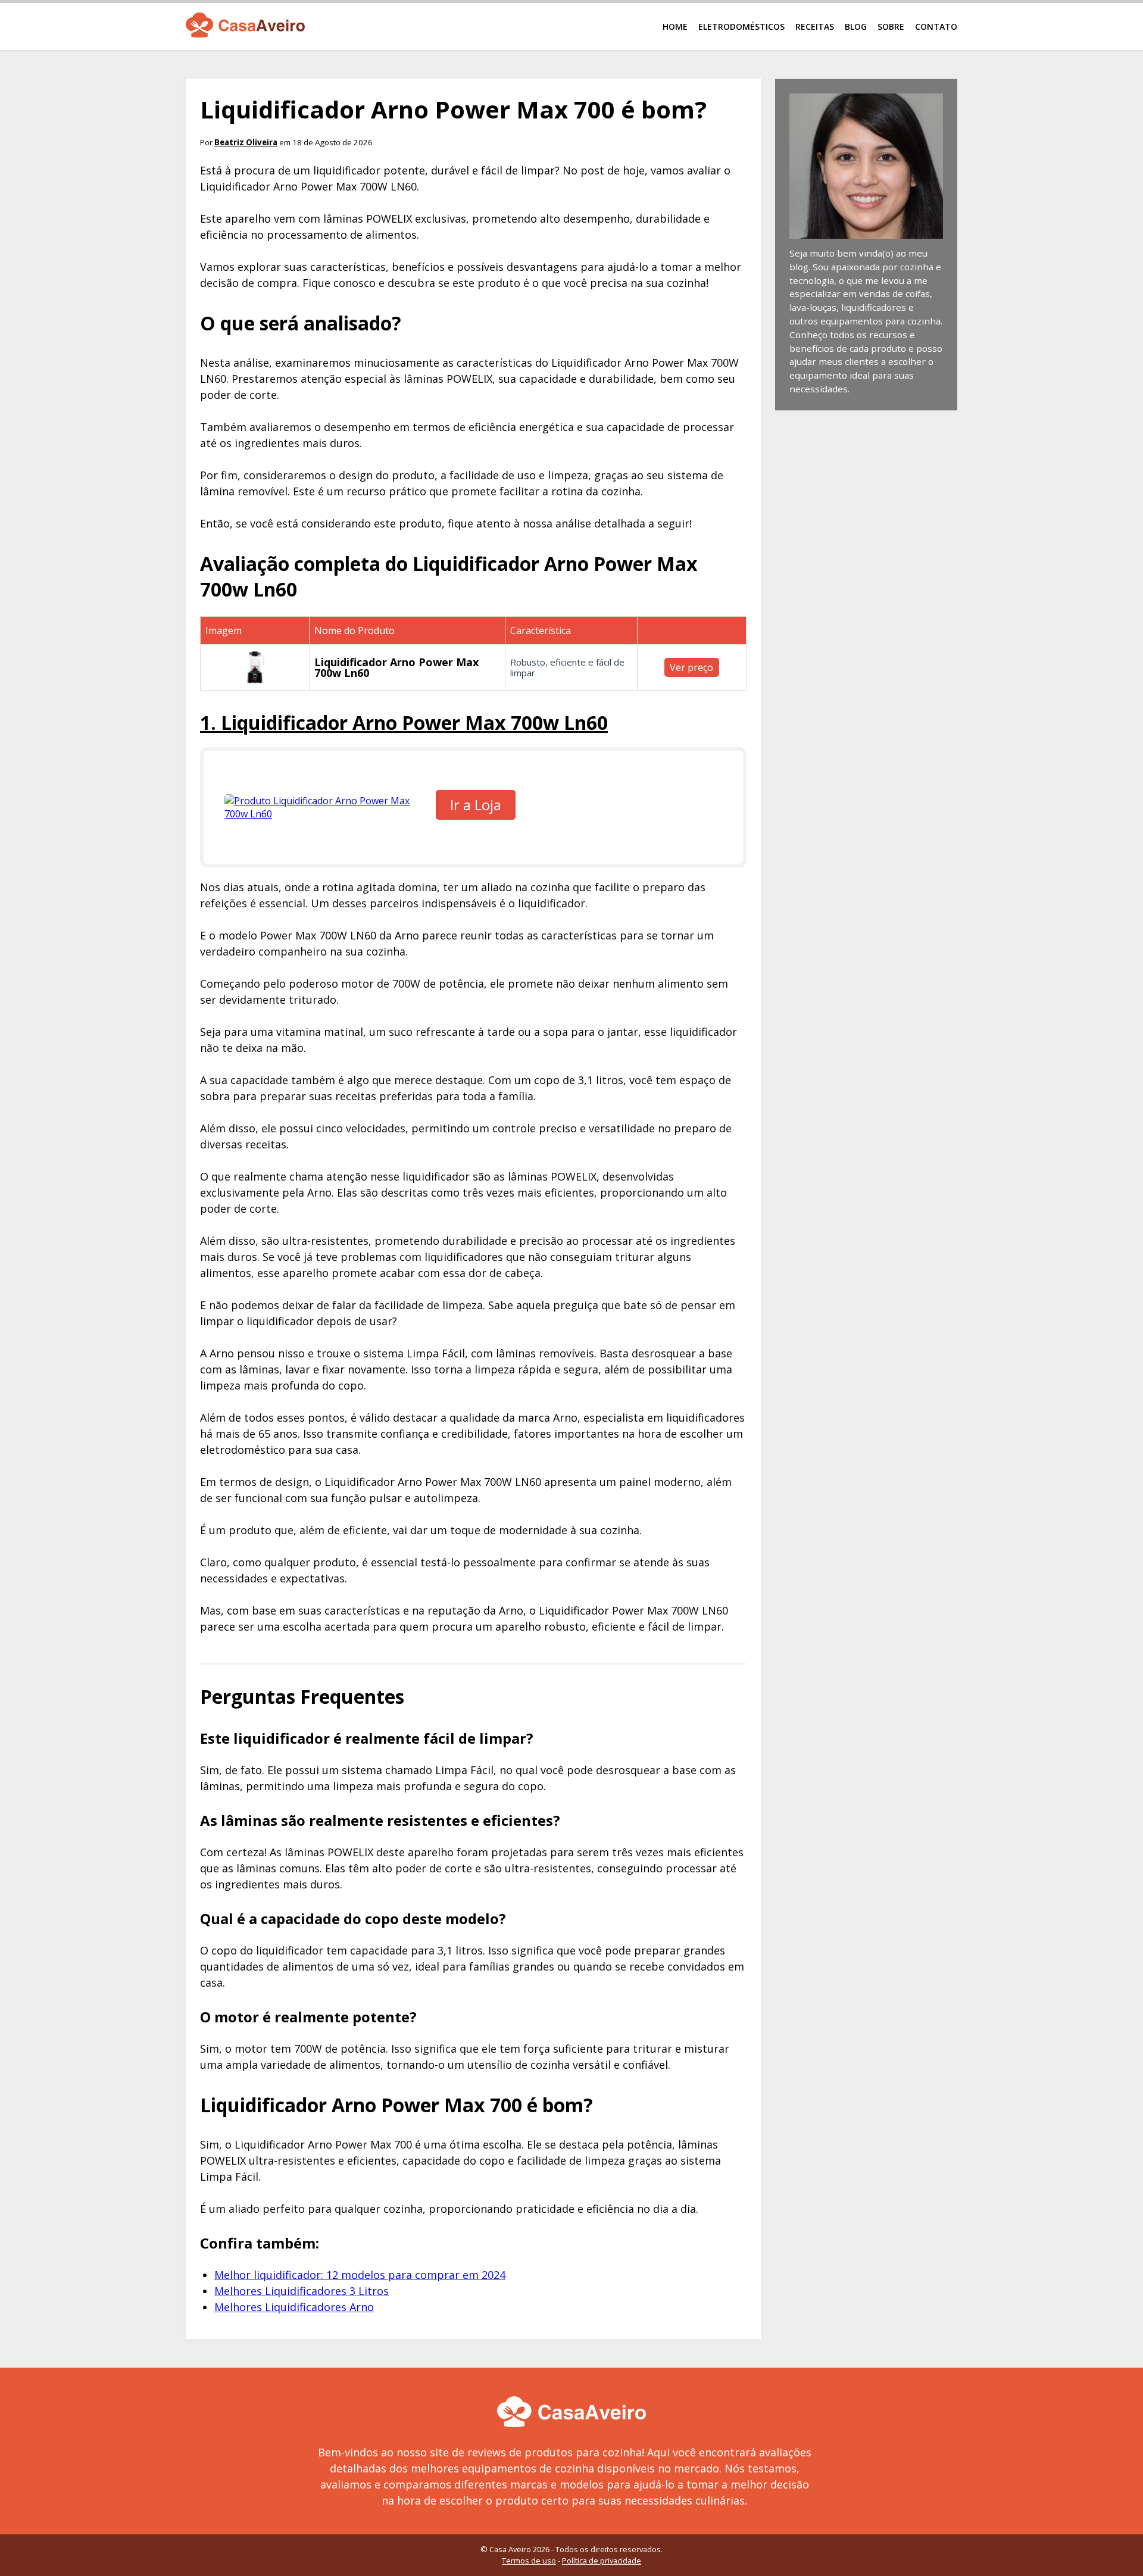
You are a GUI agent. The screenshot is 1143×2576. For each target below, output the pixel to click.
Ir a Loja (476, 805)
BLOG (856, 26)
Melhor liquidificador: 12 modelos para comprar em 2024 (360, 2275)
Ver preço (691, 667)
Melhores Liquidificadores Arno (294, 2307)
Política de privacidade (602, 2561)
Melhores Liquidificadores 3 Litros (302, 2291)
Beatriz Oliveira (246, 142)
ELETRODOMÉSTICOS (741, 26)
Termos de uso (529, 2561)
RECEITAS (815, 26)
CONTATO (936, 26)
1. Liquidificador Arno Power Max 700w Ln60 (404, 722)
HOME (675, 26)
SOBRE (891, 26)
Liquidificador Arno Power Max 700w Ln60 (396, 667)
